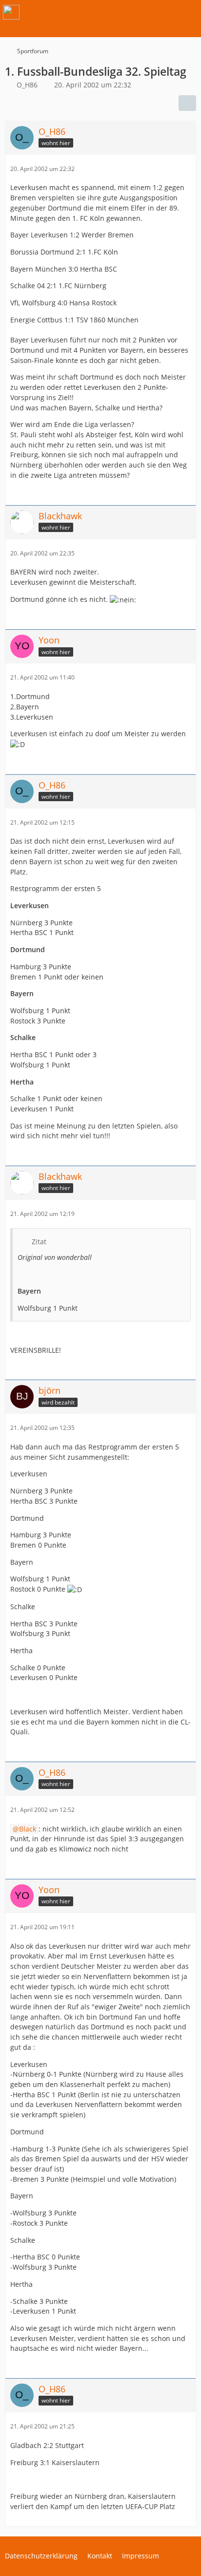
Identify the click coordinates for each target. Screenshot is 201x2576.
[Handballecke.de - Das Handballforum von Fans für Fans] (11, 12)
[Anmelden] (164, 12)
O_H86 (27, 85)
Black (28, 1829)
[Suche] (140, 12)
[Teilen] (187, 103)
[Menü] (188, 12)
